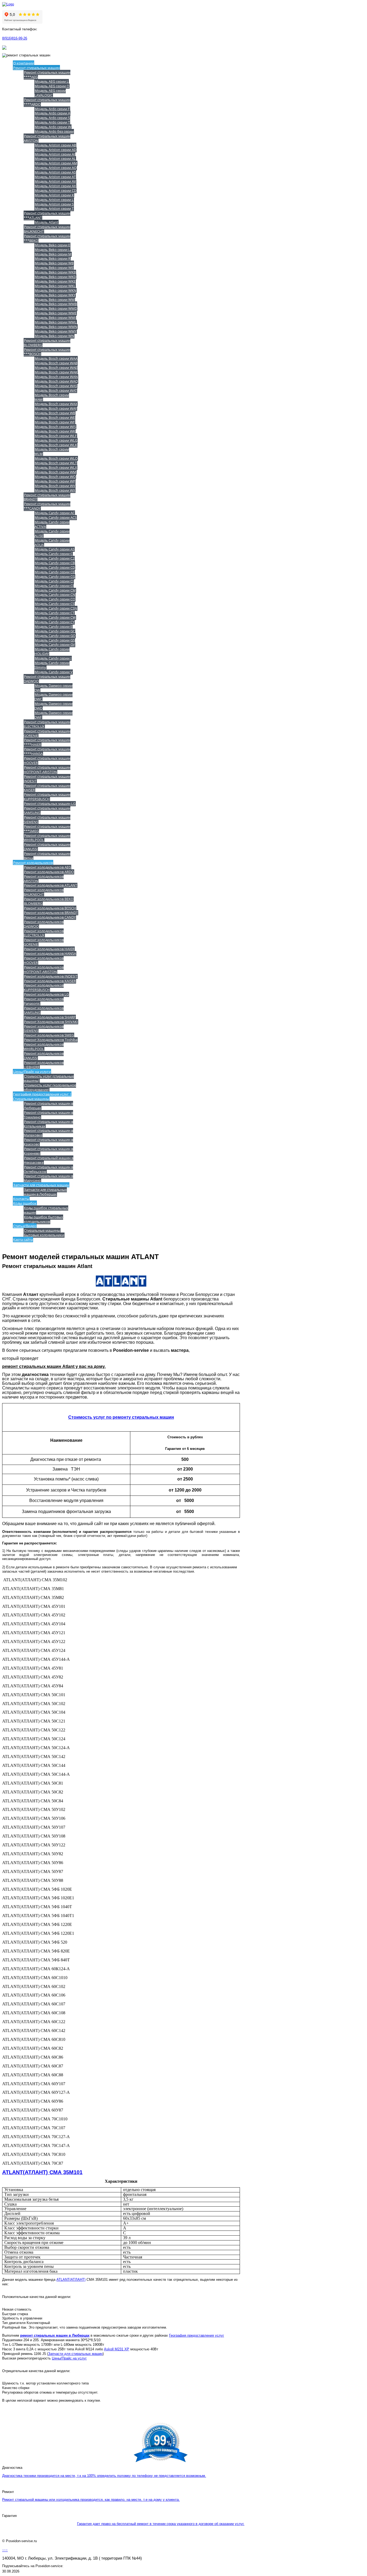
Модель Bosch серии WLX (56, 467)
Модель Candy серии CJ (54, 586)
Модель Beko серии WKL (55, 286)
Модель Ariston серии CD (55, 190)
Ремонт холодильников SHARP (50, 1017)
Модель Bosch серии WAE (56, 368)
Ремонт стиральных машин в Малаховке (48, 1133)
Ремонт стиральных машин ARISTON (47, 138)
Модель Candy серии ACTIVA (52, 524)
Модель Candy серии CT (55, 613)
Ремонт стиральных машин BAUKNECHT (47, 229)
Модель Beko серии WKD (55, 277)
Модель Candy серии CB (55, 563)
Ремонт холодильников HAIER (49, 949)
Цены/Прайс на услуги (32, 1072)
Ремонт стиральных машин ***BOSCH (47, 352)
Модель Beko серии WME (56, 313)
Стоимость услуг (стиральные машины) (49, 1078)
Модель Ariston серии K (54, 195)
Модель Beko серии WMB (56, 304)
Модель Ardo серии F (52, 109)
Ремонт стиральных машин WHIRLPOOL (47, 838)
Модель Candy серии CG (55, 577)
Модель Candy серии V (54, 672)
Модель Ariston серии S (54, 204)
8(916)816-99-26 (15, 38)
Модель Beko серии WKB (55, 272)
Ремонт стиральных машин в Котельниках (48, 1124)
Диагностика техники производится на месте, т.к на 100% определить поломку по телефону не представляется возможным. (104, 2476)
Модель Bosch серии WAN (56, 377)
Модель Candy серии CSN (56, 608)
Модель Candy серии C (54, 554)
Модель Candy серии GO (55, 636)
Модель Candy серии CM (55, 590)
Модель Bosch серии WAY (56, 408)
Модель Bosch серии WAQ (56, 381)
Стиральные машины (42, 1230)
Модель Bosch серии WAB (56, 363)
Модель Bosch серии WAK (56, 372)
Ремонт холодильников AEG (47, 867)
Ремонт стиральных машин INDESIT (47, 779)
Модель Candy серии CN (55, 595)
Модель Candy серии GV (55, 644)
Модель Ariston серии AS (55, 172)
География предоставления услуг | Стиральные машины (42, 1096)
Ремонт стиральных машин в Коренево (48, 1151)
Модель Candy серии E (53, 626)
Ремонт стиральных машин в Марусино (48, 1178)
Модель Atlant (46, 222)
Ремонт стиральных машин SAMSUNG (47, 810)
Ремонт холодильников (33, 863)
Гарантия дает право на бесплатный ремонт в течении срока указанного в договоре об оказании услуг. (161, 2524)
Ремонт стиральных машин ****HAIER (47, 742)
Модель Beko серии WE (54, 268)
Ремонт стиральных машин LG (50, 804)
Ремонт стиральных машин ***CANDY (47, 506)
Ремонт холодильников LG (46, 994)
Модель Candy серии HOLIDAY (52, 651)
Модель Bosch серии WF (55, 422)
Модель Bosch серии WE (55, 417)
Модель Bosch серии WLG (56, 440)
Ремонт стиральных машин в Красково (48, 1142)
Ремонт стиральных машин (36, 68)
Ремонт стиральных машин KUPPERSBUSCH (47, 797)
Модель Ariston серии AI (55, 154)
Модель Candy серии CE (55, 572)
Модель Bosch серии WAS (56, 386)
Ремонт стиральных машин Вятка (47, 856)
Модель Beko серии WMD (56, 308)
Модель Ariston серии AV (55, 181)
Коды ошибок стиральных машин (46, 1210)
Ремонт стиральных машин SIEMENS (47, 819)
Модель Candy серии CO (55, 599)
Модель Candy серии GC (55, 631)
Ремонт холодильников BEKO (49, 899)
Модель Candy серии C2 (55, 558)
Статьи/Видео (25, 1226)
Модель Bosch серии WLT (56, 463)
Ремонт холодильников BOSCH (50, 908)
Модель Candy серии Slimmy (52, 665)
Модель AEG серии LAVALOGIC (50, 93)
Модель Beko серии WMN (56, 327)
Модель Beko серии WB (54, 263)
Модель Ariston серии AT (55, 177)
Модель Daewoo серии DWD (53, 706)
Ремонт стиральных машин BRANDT (47, 497)
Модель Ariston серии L (54, 200)
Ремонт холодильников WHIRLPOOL (44, 1046)
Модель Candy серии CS (55, 604)
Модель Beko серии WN (54, 336)
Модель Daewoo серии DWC (53, 697)
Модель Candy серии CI (54, 581)
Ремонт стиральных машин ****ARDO (47, 102)
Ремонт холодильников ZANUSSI (44, 1056)
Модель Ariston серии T (54, 208)
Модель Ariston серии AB (55, 145)
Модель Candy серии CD (55, 567)
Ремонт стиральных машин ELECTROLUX (47, 724)
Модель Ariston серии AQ (56, 168)
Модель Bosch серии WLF (56, 436)
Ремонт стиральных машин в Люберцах (48, 1106)
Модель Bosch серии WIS (55, 427)
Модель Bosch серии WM (55, 472)
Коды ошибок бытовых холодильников (43, 1219)
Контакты (21, 1199)
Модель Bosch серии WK (55, 431)
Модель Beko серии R (53, 258)
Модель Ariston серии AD (55, 150)
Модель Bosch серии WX (55, 490)
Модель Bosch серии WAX (56, 404)
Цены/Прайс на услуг (69, 2358)
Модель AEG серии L (52, 81)
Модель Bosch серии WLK (56, 445)
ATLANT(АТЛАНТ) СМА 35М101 (42, 2172)
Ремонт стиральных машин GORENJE (47, 733)
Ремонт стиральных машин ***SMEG (47, 829)
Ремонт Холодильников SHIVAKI (51, 1022)
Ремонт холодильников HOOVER (44, 960)
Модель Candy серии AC (55, 513)
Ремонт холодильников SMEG (49, 1035)
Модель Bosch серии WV (55, 486)
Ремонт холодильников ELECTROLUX (44, 933)
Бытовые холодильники (44, 1235)
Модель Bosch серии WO (55, 477)
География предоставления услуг (197, 2335)
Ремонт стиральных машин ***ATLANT (47, 215)
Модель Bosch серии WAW (52, 397)
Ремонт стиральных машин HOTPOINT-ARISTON (47, 770)
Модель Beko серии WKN (55, 290)
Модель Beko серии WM (55, 300)
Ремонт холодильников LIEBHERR (44, 1065)
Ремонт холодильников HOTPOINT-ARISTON (44, 969)
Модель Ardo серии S (52, 118)
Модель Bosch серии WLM (52, 451)
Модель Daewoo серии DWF (53, 715)
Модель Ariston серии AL (55, 158)
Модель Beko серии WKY (55, 295)
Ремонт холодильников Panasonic (44, 1001)
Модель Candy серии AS (55, 549)
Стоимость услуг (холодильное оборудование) (50, 1087)
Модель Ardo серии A (52, 113)
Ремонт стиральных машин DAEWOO (47, 679)
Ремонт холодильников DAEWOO (44, 924)
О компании (24, 63)
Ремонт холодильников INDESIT (51, 976)
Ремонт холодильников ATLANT (51, 885)
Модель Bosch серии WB (55, 413)
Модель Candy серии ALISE (52, 533)
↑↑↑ (5, 2550)
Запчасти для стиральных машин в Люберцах (45, 1192)
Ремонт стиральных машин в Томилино (48, 1115)
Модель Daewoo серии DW (53, 688)
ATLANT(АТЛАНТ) (71, 2280)
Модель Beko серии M (53, 254)
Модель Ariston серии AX (55, 186)
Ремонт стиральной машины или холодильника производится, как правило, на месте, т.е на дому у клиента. (91, 2500)
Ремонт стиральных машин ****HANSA (47, 751)
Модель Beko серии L (52, 250)
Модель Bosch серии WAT (56, 390)
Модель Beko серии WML (56, 322)
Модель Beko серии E (52, 245)
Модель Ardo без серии (54, 131)
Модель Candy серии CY (55, 622)
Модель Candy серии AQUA (52, 543)
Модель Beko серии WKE (55, 281)
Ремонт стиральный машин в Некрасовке (48, 1160)
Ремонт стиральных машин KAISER (47, 788)
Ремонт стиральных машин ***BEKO (47, 238)
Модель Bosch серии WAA (56, 358)
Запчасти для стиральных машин (41, 1185)
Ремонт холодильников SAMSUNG (44, 1010)
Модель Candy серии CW (55, 617)
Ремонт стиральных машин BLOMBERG (47, 343)
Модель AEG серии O (52, 86)
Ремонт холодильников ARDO (49, 872)
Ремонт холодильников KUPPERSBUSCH (44, 987)
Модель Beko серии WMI (55, 318)
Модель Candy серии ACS (56, 517)
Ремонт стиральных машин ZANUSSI (47, 847)
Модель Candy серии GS (55, 640)
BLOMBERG (33, 903)
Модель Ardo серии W (53, 127)
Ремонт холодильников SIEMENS (44, 1028)
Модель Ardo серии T (52, 122)
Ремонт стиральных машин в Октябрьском (48, 1169)
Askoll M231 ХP (117, 2349)
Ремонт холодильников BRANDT (51, 913)
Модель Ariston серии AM (56, 163)
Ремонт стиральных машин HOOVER (47, 760)
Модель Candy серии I (53, 658)
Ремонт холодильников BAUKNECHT (44, 892)
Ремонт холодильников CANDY (50, 917)
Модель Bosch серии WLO (56, 458)
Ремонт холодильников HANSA (50, 953)
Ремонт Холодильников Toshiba (51, 1040)
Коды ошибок (25, 1203)
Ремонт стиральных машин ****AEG (47, 75)
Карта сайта (23, 1240)
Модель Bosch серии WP (55, 481)
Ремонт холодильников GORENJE (44, 942)
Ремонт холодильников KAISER (50, 981)
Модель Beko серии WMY (56, 331)
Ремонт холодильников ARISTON (44, 879)
